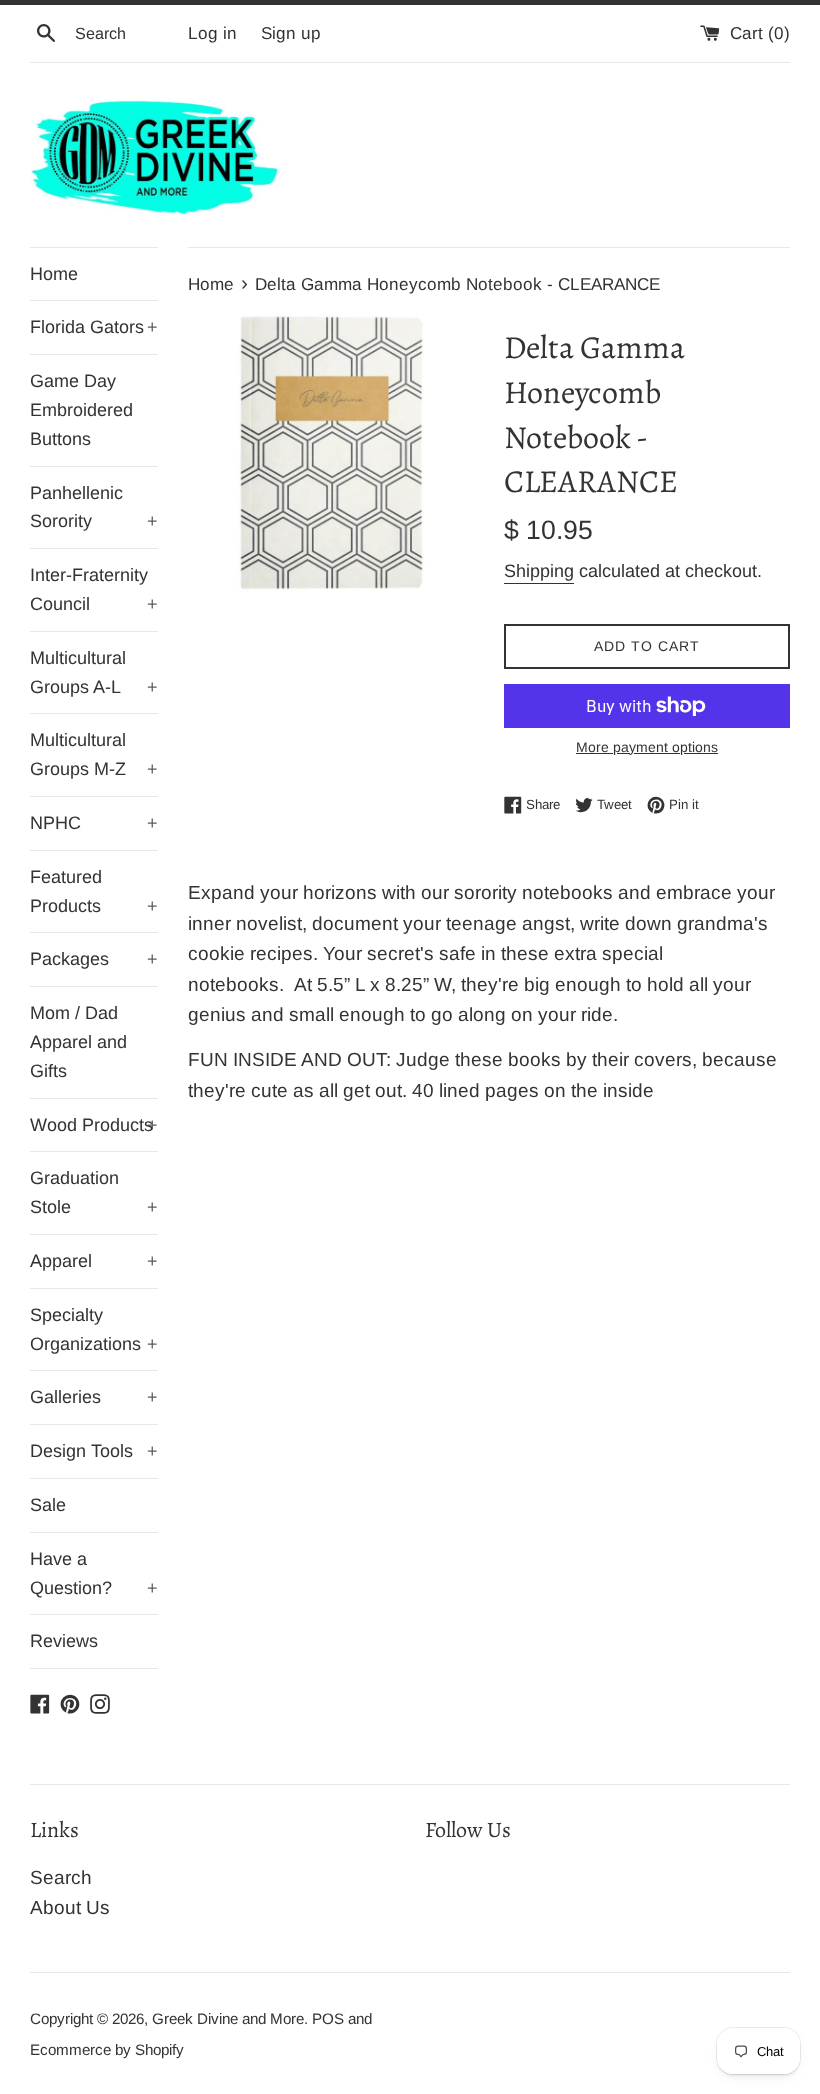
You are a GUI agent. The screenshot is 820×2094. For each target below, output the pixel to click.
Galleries (94, 1397)
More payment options (647, 747)
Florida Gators (94, 327)
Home (54, 274)
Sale (48, 1505)
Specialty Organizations (94, 1329)
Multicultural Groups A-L (94, 672)
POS (328, 2018)
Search (61, 1877)
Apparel (94, 1261)
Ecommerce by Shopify (107, 2049)
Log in (212, 33)
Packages (94, 959)
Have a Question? (94, 1573)
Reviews (64, 1641)
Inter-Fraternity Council (94, 589)
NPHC (94, 823)
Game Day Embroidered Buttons (81, 410)
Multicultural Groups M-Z (94, 754)
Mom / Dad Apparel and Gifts (78, 1042)
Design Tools (94, 1451)
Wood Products (94, 1125)
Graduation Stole (94, 1192)
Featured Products (94, 891)
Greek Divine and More (228, 2018)
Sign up (291, 33)
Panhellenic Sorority (94, 507)
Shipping (539, 571)
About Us (70, 1907)
